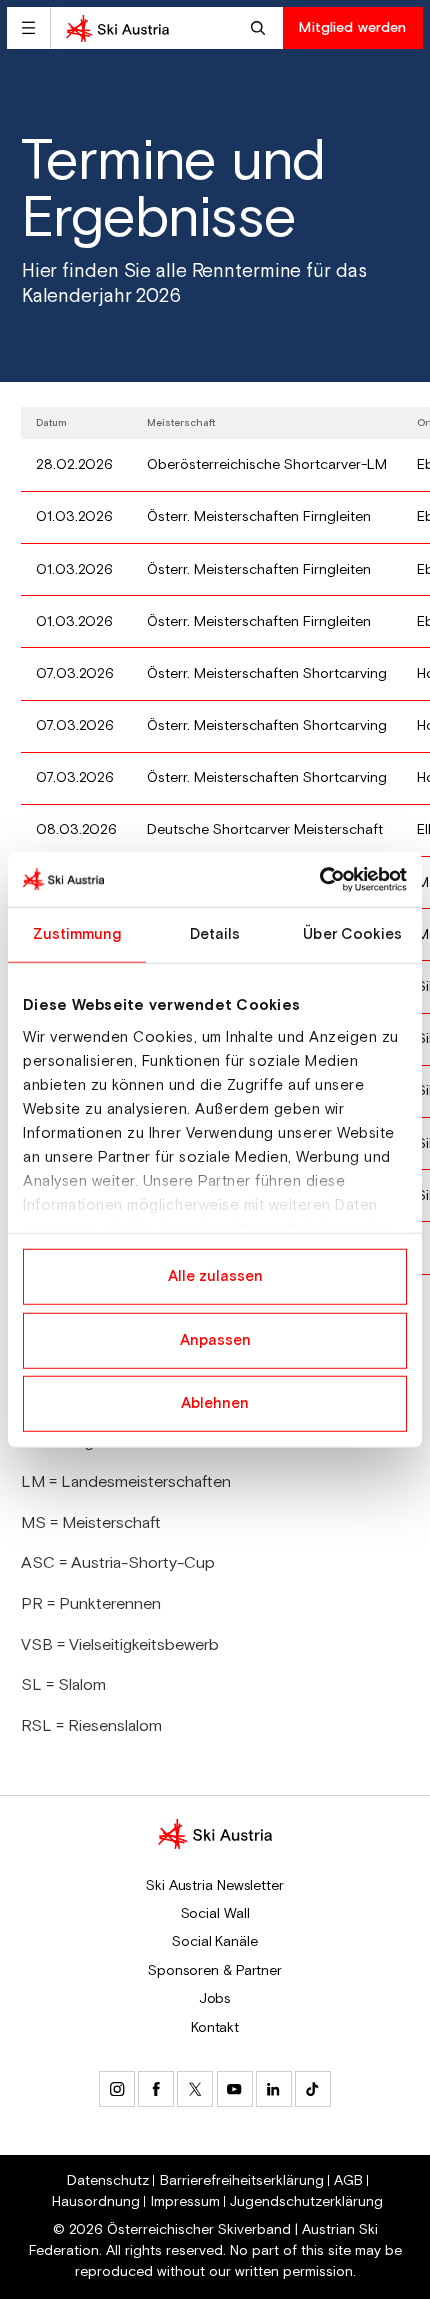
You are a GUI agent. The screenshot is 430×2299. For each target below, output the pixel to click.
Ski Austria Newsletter (215, 1886)
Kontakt (215, 2028)
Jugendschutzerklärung (306, 2202)
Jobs (215, 1999)
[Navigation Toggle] (28, 28)
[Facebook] (156, 2089)
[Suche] (260, 28)
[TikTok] (313, 2089)
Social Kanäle (215, 1942)
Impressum (185, 2202)
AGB (348, 2181)
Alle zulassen (215, 1276)
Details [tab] (215, 934)
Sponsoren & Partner (215, 1971)
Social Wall (215, 1914)
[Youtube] (235, 2089)
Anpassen (215, 1339)
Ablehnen (215, 1403)
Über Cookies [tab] (352, 934)
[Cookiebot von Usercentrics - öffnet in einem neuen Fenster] (319, 879)
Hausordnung (96, 2202)
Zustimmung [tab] (77, 934)
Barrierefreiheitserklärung (242, 2181)
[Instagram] (117, 2089)
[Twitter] (195, 2089)
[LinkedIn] (274, 2089)
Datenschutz (108, 2181)
